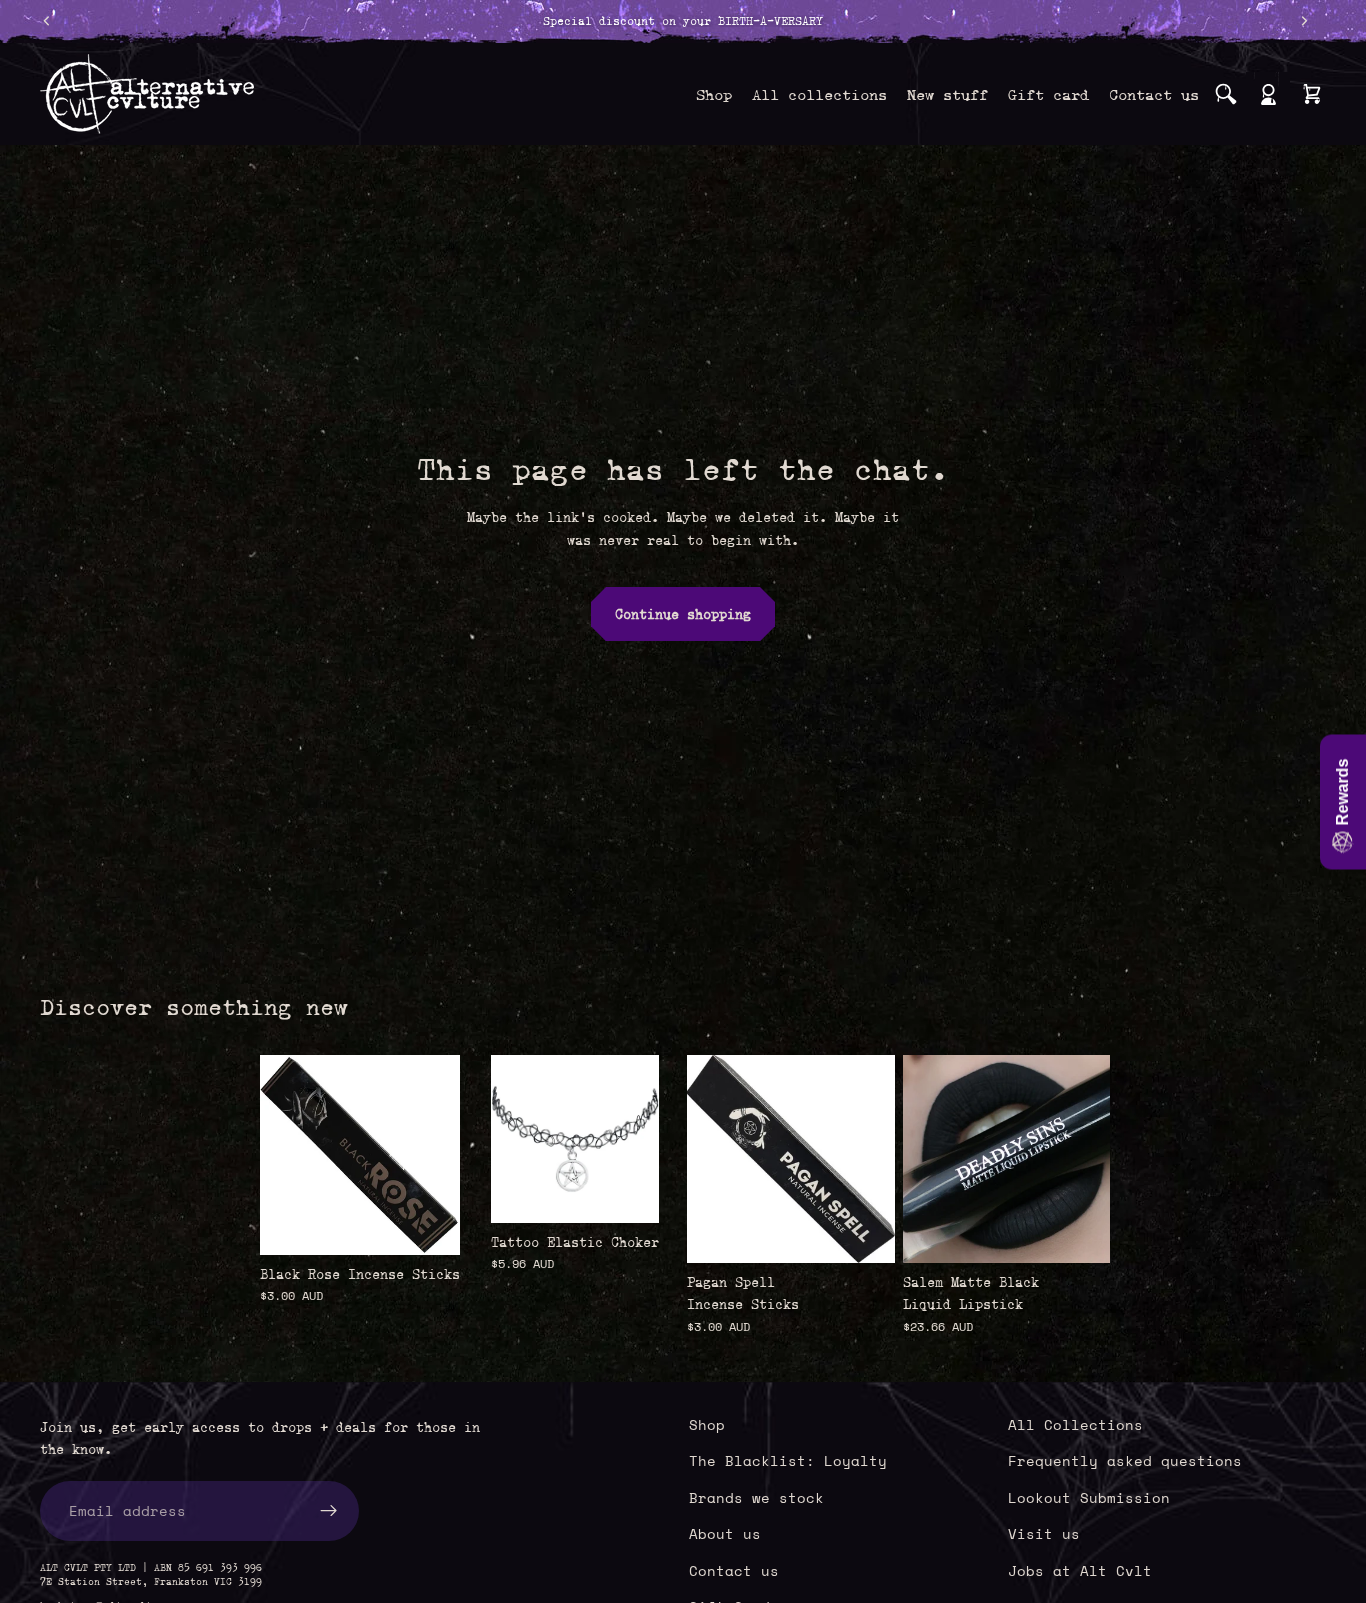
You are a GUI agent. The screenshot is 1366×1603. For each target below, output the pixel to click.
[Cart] (1312, 94)
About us (725, 1533)
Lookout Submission (1089, 1497)
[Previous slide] (925, 1159)
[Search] (1226, 94)
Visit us (1044, 1533)
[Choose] (628, 1192)
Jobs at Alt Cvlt (1080, 1570)
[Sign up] (329, 1511)
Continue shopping (683, 614)
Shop (707, 1424)
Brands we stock (756, 1497)
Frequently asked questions (1125, 1460)
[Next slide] (1088, 1159)
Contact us (734, 1570)
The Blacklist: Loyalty (788, 1460)
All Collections (1075, 1424)
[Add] (429, 1224)
